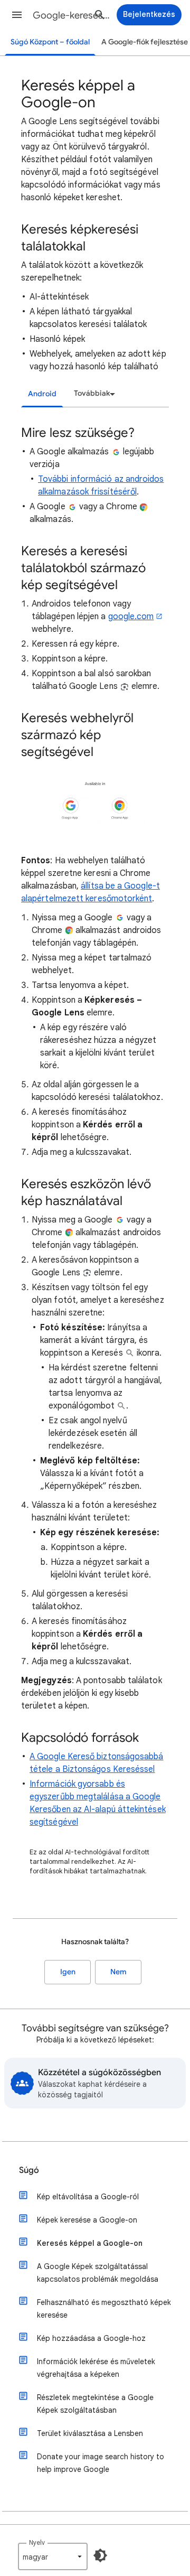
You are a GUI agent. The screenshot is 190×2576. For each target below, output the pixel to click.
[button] (17, 15)
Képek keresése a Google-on (87, 2220)
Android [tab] (42, 394)
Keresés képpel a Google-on (90, 2243)
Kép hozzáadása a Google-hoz (91, 2338)
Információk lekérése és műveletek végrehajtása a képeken (96, 2368)
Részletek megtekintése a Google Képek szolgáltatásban (95, 2404)
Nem (118, 1972)
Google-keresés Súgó (72, 15)
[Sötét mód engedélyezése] (100, 2555)
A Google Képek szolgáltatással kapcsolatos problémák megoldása (98, 2273)
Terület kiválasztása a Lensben (90, 2433)
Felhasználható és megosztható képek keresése (104, 2309)
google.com (131, 617)
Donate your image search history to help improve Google (101, 2463)
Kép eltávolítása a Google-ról (88, 2197)
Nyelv (37, 2542)
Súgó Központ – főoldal (50, 42)
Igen (68, 1972)
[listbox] (93, 394)
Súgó (29, 2170)
